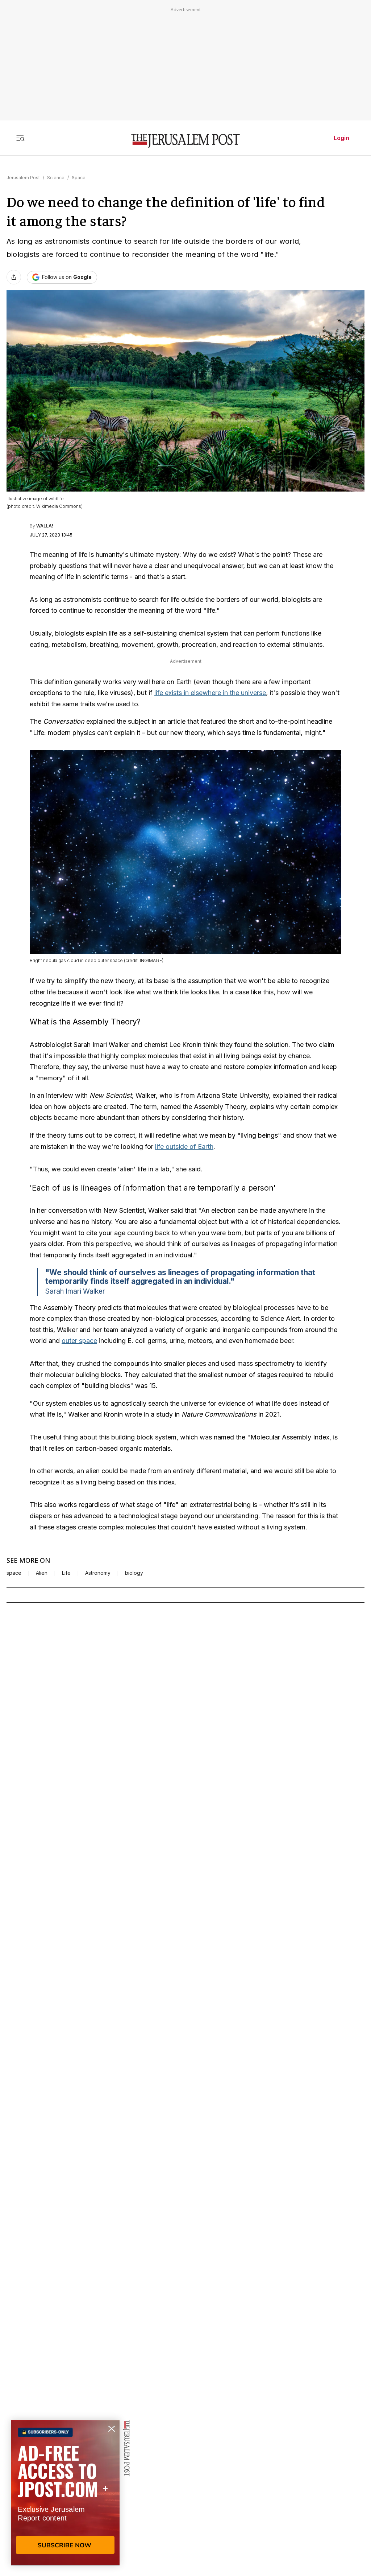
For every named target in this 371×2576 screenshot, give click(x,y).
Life (66, 1573)
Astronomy (98, 1573)
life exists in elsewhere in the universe (210, 693)
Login (341, 138)
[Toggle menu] (20, 138)
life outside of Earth (184, 1147)
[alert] (65, 2493)
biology (134, 1573)
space (14, 1573)
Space (79, 178)
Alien (42, 1573)
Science (56, 178)
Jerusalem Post (23, 178)
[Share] (14, 277)
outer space (79, 1341)
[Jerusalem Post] (185, 141)
